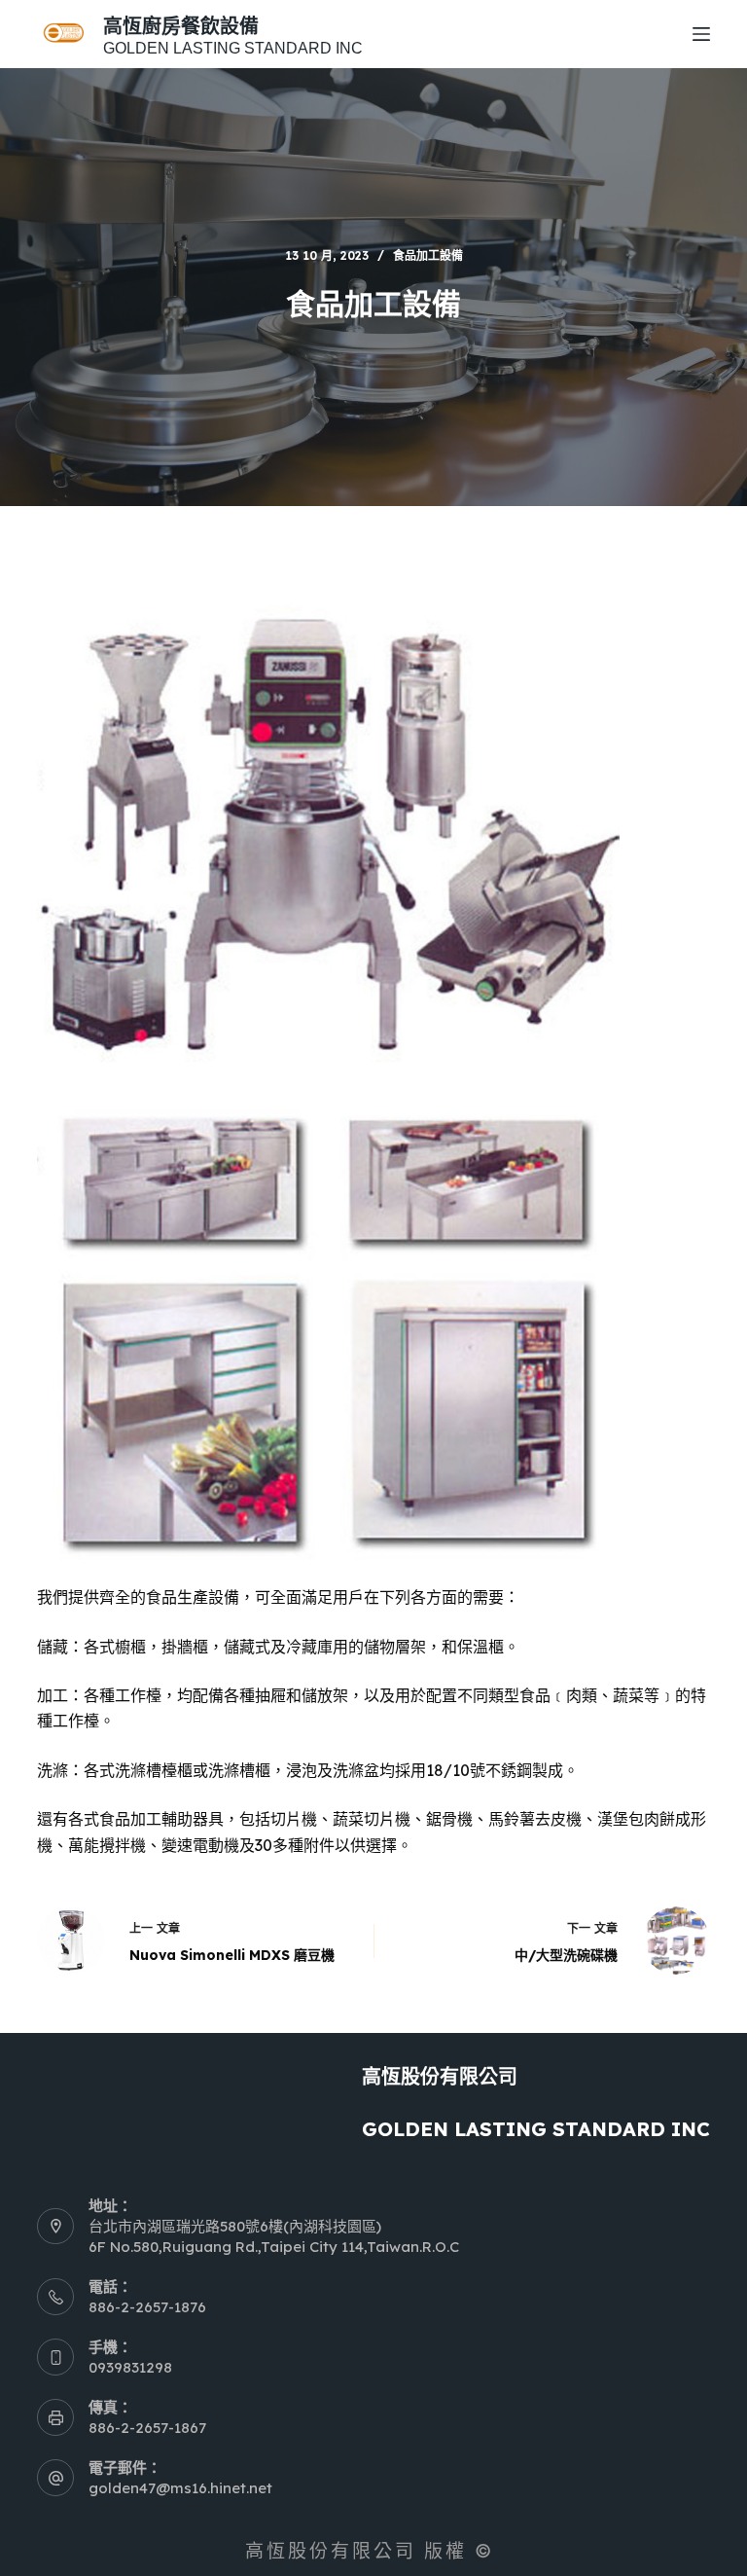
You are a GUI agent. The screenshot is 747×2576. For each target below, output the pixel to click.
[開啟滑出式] (701, 34)
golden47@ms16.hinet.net (180, 2488)
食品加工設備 (428, 255)
